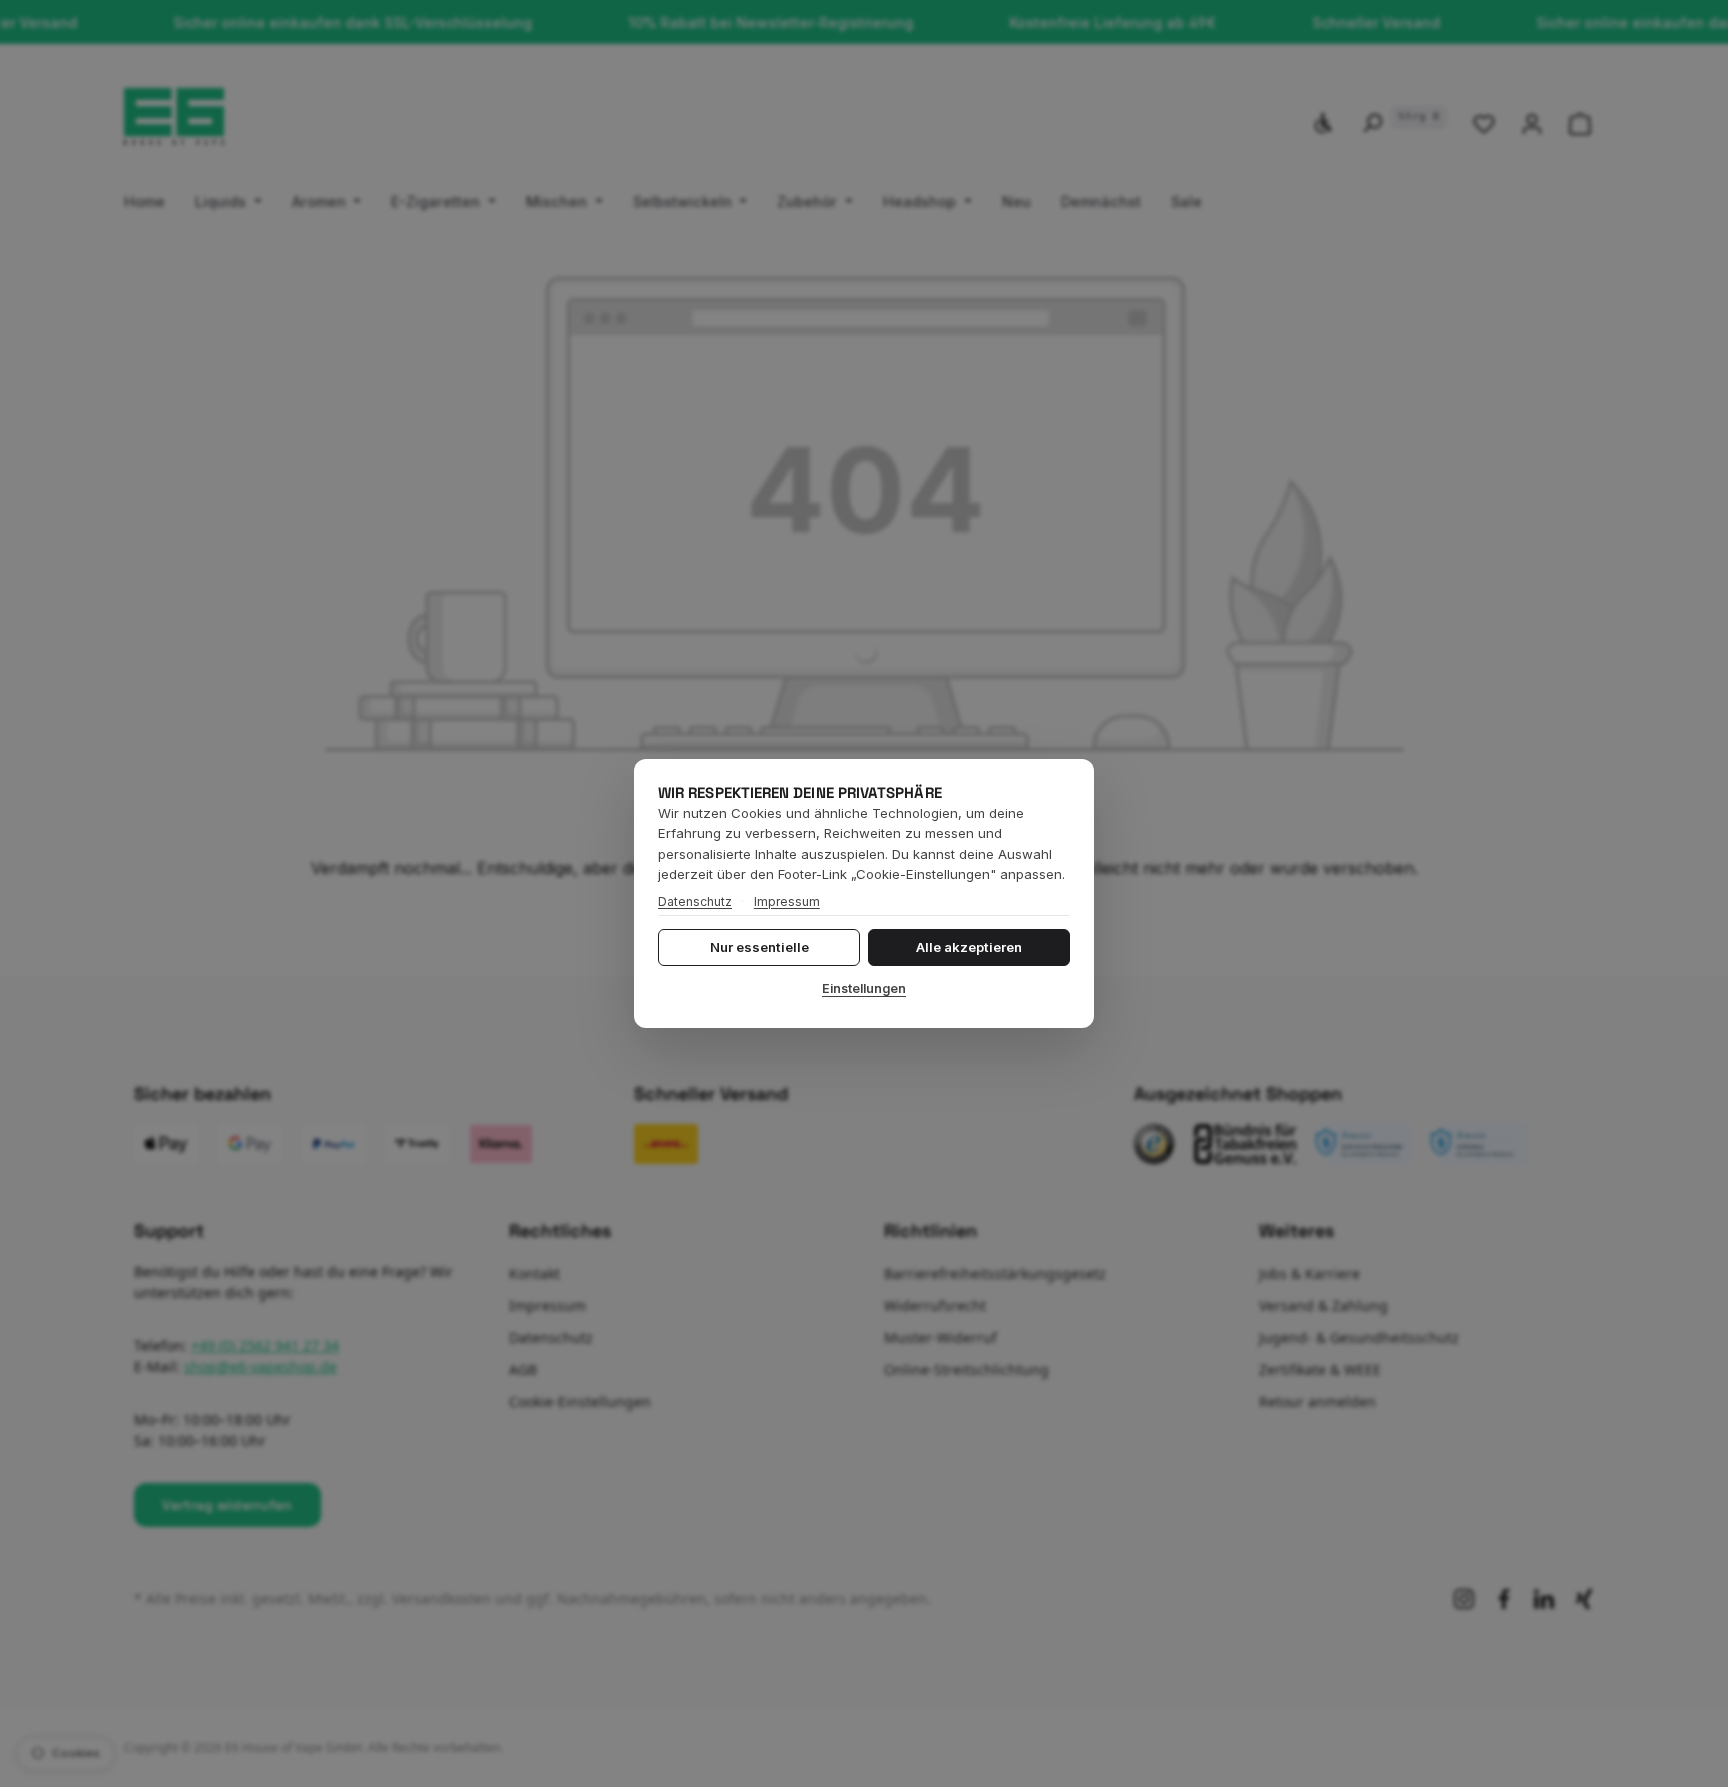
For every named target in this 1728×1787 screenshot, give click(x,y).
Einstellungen (864, 988)
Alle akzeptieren (969, 947)
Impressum (787, 901)
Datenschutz (695, 901)
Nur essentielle (759, 947)
